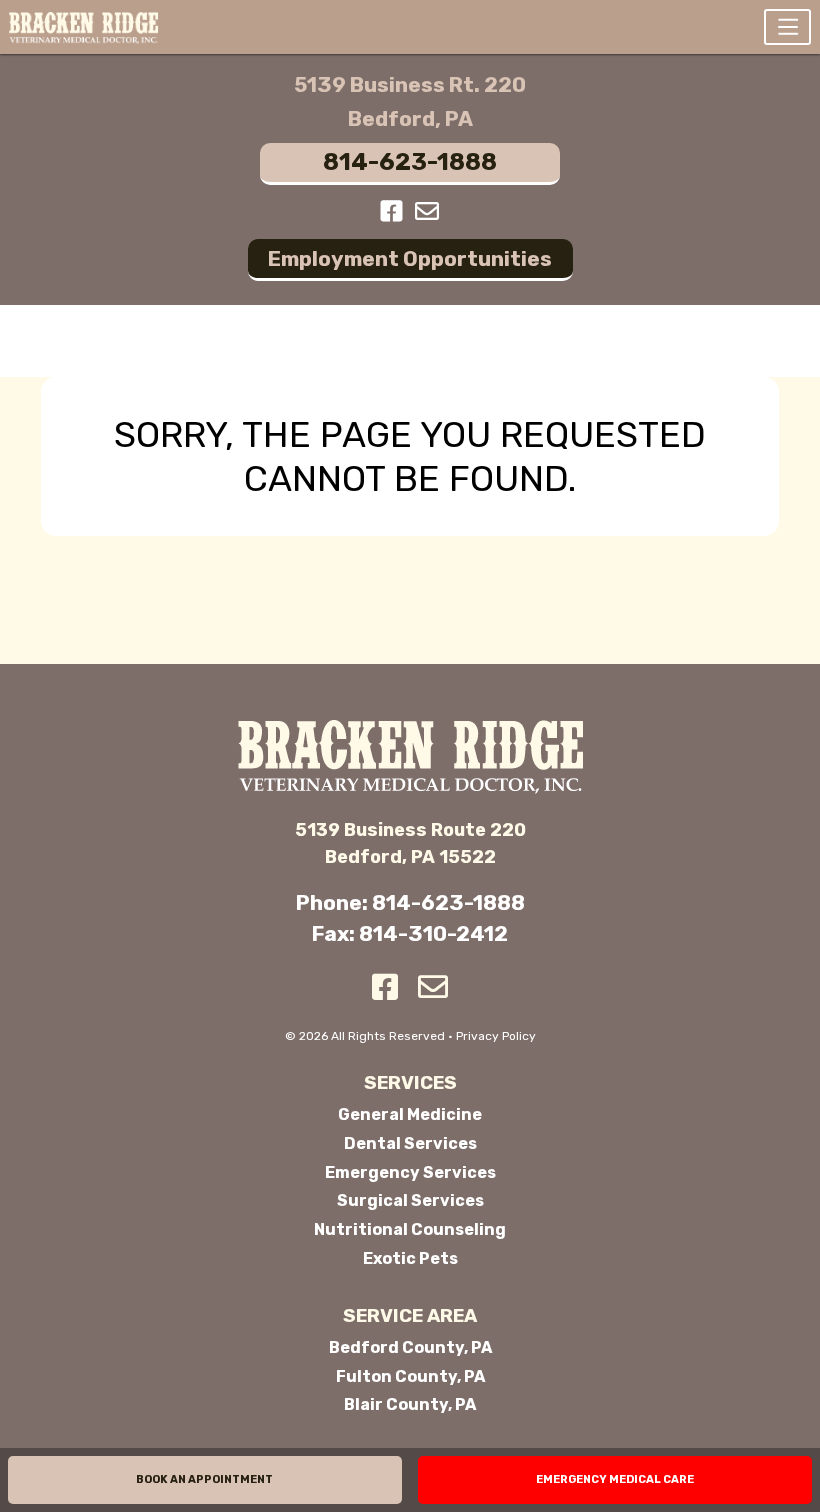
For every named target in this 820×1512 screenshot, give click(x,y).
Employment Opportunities (410, 258)
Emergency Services (410, 1172)
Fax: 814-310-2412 (410, 933)
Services (410, 1083)
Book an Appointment (204, 1479)
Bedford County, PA (410, 1347)
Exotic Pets (410, 1258)
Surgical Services (410, 1200)
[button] (787, 27)
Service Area (410, 1316)
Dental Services (410, 1143)
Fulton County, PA (410, 1376)
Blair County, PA (410, 1404)
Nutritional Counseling (410, 1229)
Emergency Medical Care (615, 1479)
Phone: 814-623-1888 (410, 902)
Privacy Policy (496, 1036)
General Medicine (410, 1114)
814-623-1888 (410, 162)
